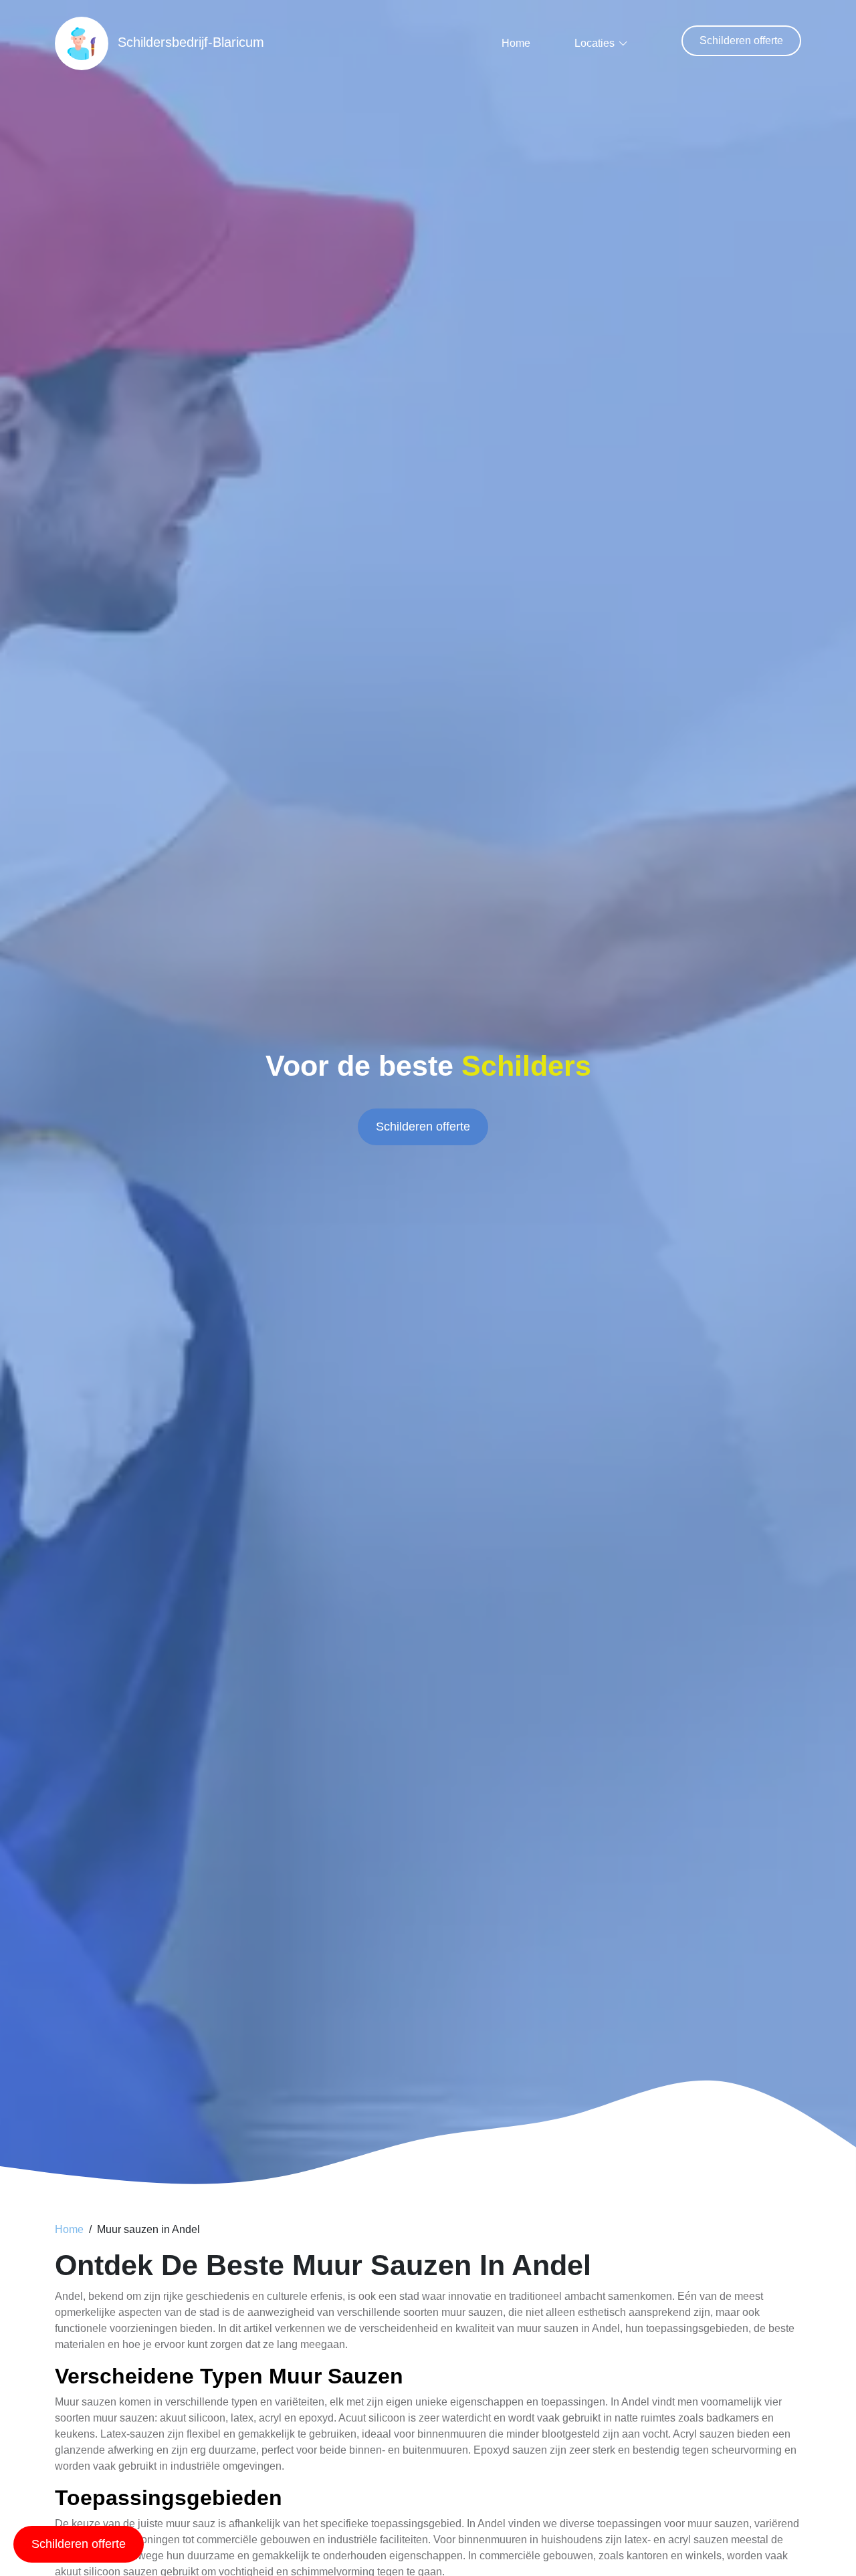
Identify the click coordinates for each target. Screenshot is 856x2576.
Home (516, 43)
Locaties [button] (595, 43)
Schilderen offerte (741, 40)
